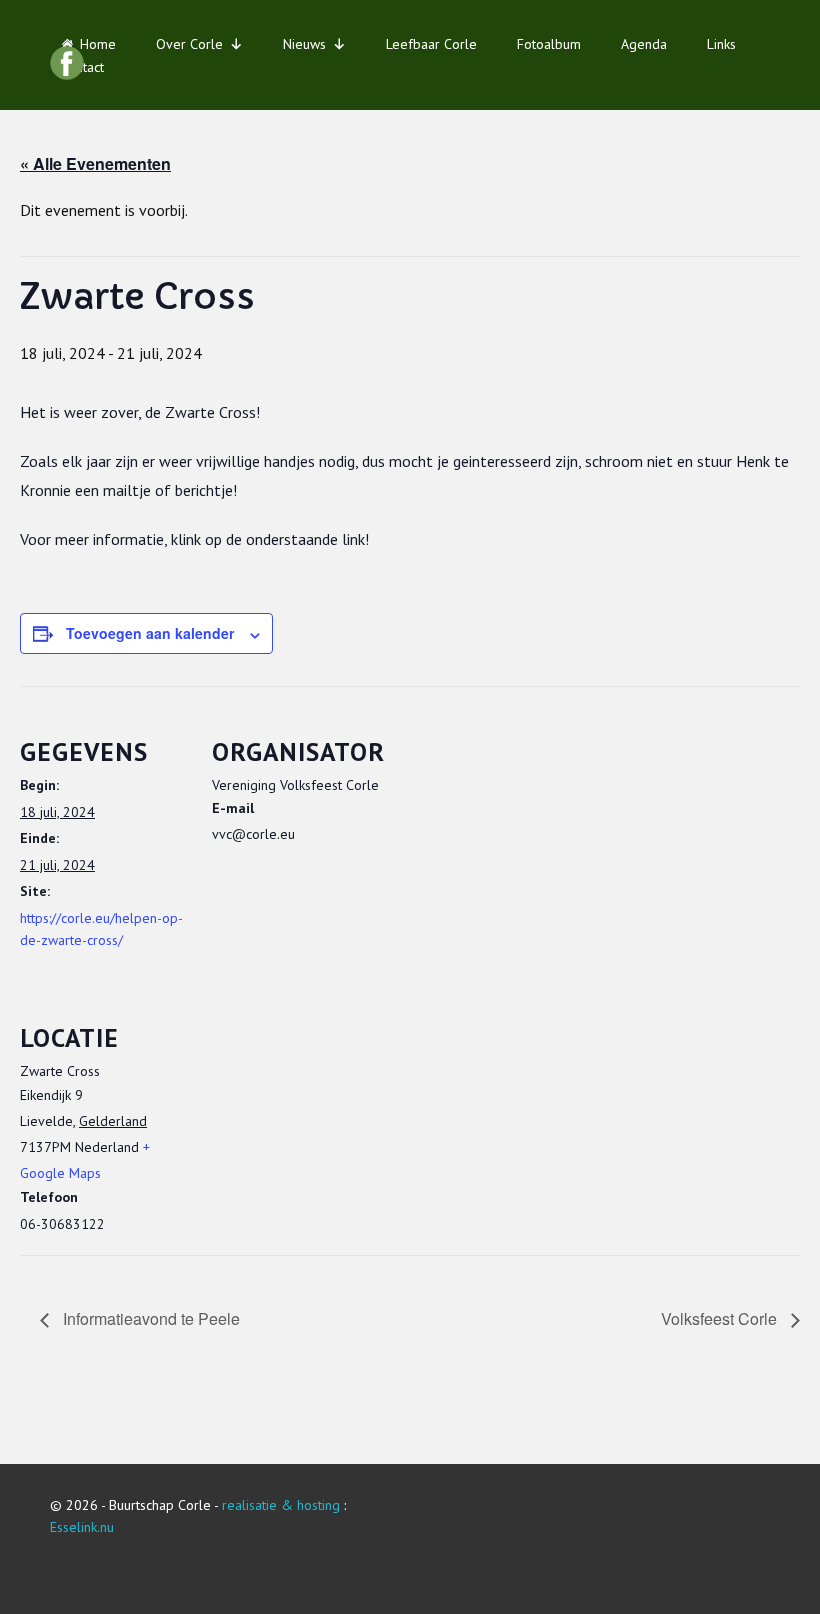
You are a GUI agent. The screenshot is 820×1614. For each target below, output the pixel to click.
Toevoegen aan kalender (150, 633)
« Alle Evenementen (95, 163)
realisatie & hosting (281, 1505)
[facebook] (67, 63)
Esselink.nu (82, 1527)
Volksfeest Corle (721, 1318)
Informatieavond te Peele (149, 1318)
